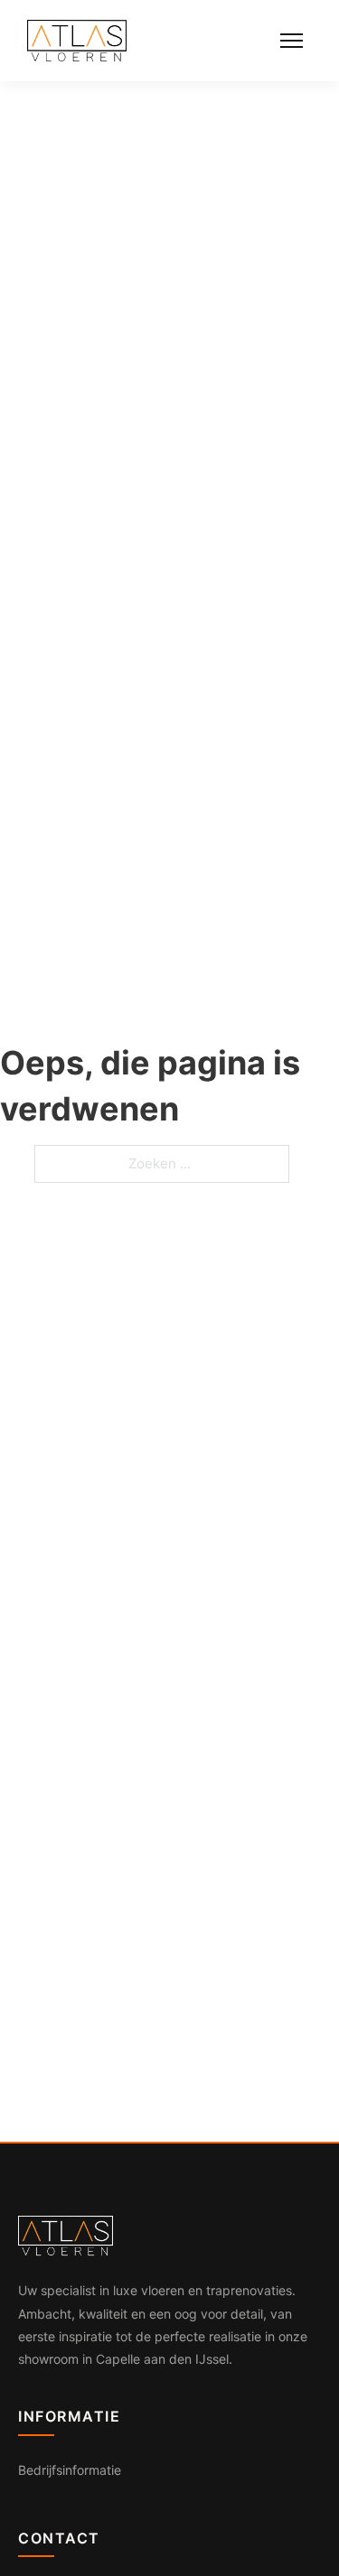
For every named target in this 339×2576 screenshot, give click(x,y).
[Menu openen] (292, 41)
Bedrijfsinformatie (70, 2470)
